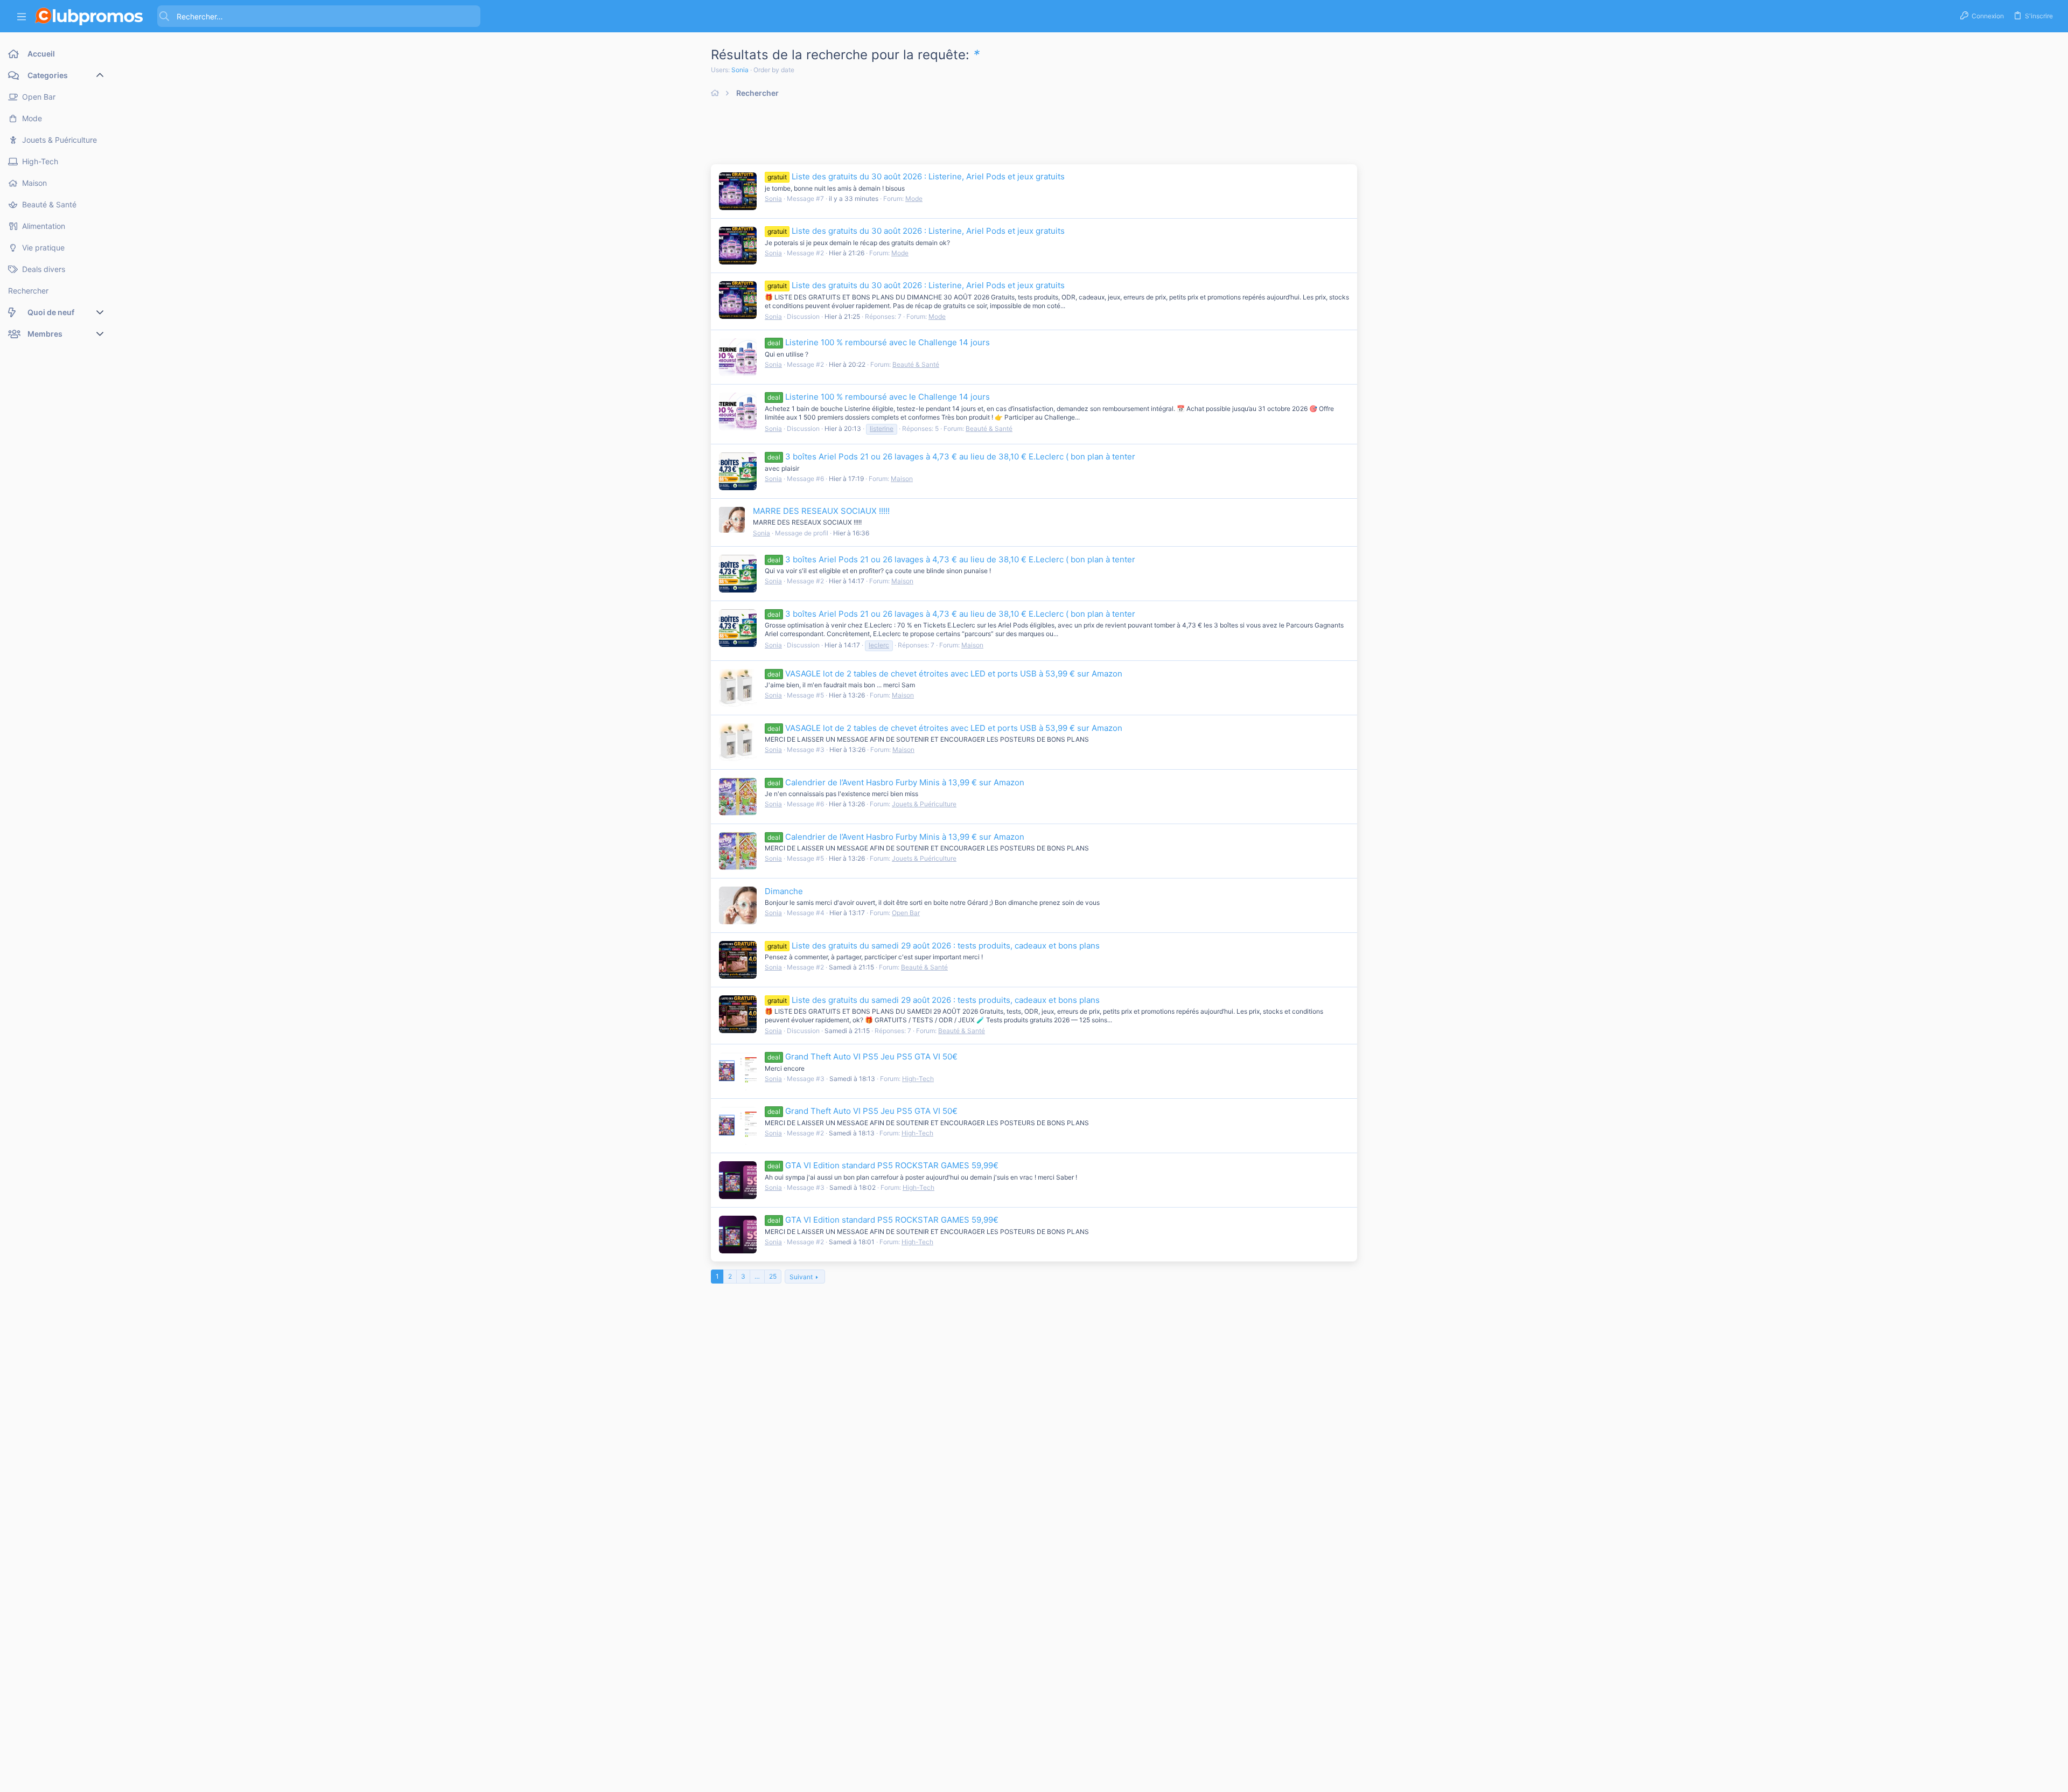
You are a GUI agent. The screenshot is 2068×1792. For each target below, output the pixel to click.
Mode (914, 198)
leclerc (879, 645)
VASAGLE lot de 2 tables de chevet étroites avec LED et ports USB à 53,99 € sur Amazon (945, 674)
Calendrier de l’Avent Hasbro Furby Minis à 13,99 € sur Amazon (896, 782)
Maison (902, 479)
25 (773, 1276)
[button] (22, 16)
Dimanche (784, 891)
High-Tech (918, 1079)
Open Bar (906, 913)
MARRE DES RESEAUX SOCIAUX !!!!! (821, 511)
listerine (882, 428)
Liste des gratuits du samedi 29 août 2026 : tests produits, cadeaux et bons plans (934, 946)
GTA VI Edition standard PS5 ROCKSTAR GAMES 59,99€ (883, 1165)
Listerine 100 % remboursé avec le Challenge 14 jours (879, 342)
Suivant (801, 1277)
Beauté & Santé (916, 364)
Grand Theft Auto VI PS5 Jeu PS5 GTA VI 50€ (862, 1057)
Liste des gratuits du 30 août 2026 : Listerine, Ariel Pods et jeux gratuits (916, 176)
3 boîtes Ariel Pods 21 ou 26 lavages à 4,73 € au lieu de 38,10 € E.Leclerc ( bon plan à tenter (951, 456)
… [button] (757, 1276)
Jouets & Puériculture (924, 804)
